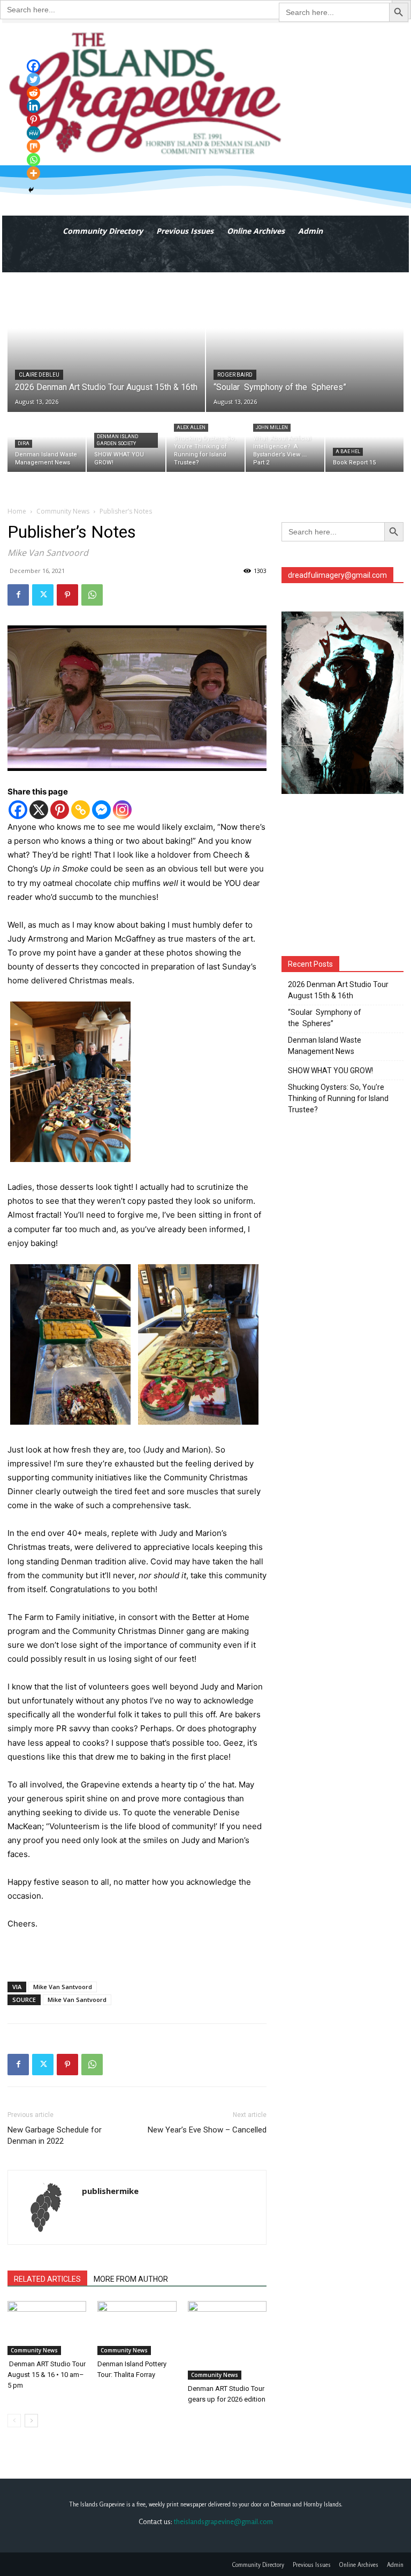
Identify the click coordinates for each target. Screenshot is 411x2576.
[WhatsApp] (92, 595)
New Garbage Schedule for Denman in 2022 (55, 2135)
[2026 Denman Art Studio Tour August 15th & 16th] (106, 342)
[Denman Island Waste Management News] (47, 442)
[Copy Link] (81, 810)
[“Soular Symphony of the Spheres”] (305, 342)
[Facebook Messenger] (101, 810)
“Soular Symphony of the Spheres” (325, 1018)
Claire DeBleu (39, 375)
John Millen (272, 427)
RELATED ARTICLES (47, 2279)
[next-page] (31, 2421)
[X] (39, 810)
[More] (33, 173)
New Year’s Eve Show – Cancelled (207, 2130)
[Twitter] (43, 595)
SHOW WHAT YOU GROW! (330, 1071)
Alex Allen (191, 427)
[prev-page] (14, 2421)
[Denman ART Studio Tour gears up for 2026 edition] (227, 2340)
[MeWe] (33, 133)
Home (17, 511)
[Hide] (31, 190)
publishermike (110, 2191)
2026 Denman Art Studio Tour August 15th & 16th (338, 990)
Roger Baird (235, 375)
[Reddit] (33, 93)
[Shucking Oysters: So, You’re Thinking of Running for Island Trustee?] (205, 442)
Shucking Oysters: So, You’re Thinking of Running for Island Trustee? (338, 1098)
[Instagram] (122, 810)
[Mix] (33, 146)
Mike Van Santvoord (63, 1987)
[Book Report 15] (364, 442)
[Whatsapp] (33, 160)
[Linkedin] (33, 106)
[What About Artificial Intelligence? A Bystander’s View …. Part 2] (285, 442)
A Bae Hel (348, 452)
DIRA (24, 444)
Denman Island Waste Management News (325, 1046)
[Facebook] (18, 595)
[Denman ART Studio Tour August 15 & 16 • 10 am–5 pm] (47, 2328)
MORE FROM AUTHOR (131, 2279)
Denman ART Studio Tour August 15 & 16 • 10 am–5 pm (47, 2375)
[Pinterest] (67, 595)
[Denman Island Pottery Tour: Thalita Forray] (137, 2328)
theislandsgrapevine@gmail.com (223, 2521)
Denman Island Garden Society (117, 440)
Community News (63, 511)
